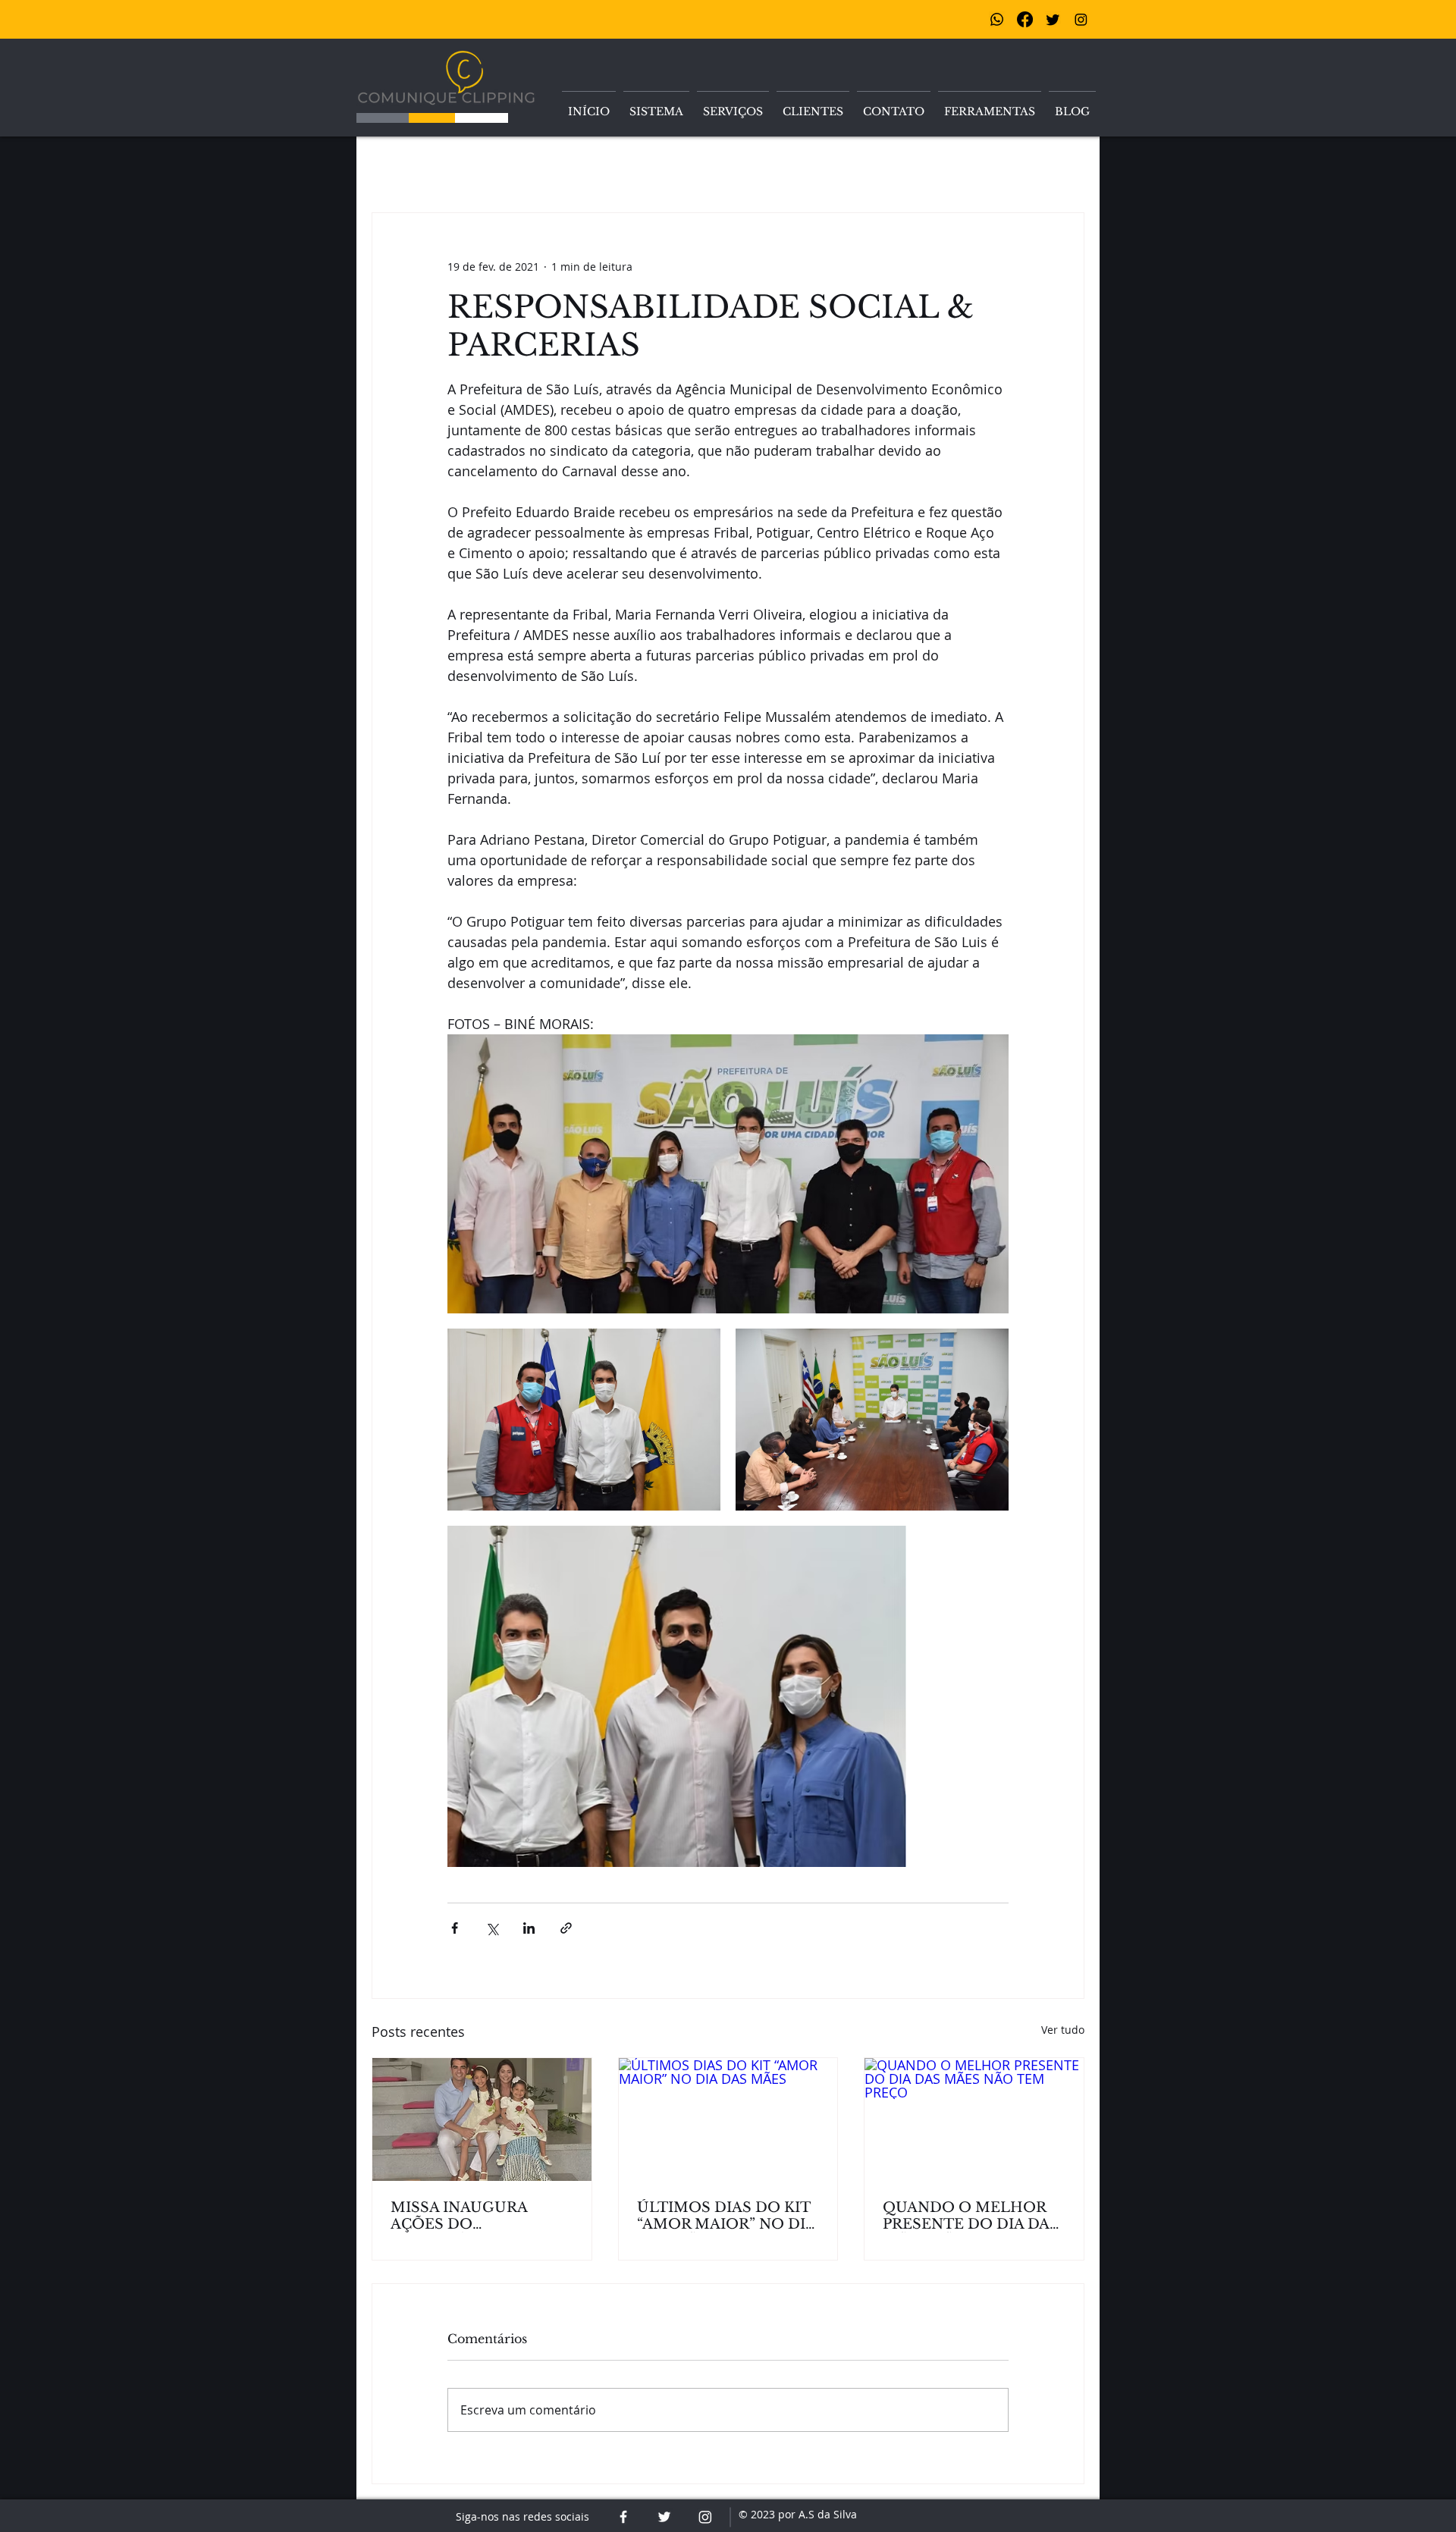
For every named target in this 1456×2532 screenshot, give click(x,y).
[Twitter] (1053, 19)
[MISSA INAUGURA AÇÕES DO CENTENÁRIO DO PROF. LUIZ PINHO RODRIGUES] (482, 2119)
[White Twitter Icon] (664, 2517)
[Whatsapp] (997, 19)
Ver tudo (1063, 2030)
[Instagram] (1081, 19)
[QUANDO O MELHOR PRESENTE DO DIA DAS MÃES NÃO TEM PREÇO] (974, 2119)
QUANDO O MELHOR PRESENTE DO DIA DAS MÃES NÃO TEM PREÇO (972, 2216)
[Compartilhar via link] (566, 1928)
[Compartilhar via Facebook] (455, 1928)
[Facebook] (1025, 19)
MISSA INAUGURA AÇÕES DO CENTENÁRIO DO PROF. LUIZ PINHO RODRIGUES (482, 2216)
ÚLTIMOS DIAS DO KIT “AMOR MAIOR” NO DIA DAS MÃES (726, 2216)
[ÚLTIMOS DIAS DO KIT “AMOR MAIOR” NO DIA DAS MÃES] (728, 2119)
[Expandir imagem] (728, 1174)
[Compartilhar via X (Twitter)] (492, 1928)
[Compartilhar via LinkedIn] (529, 1928)
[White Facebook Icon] (623, 2517)
